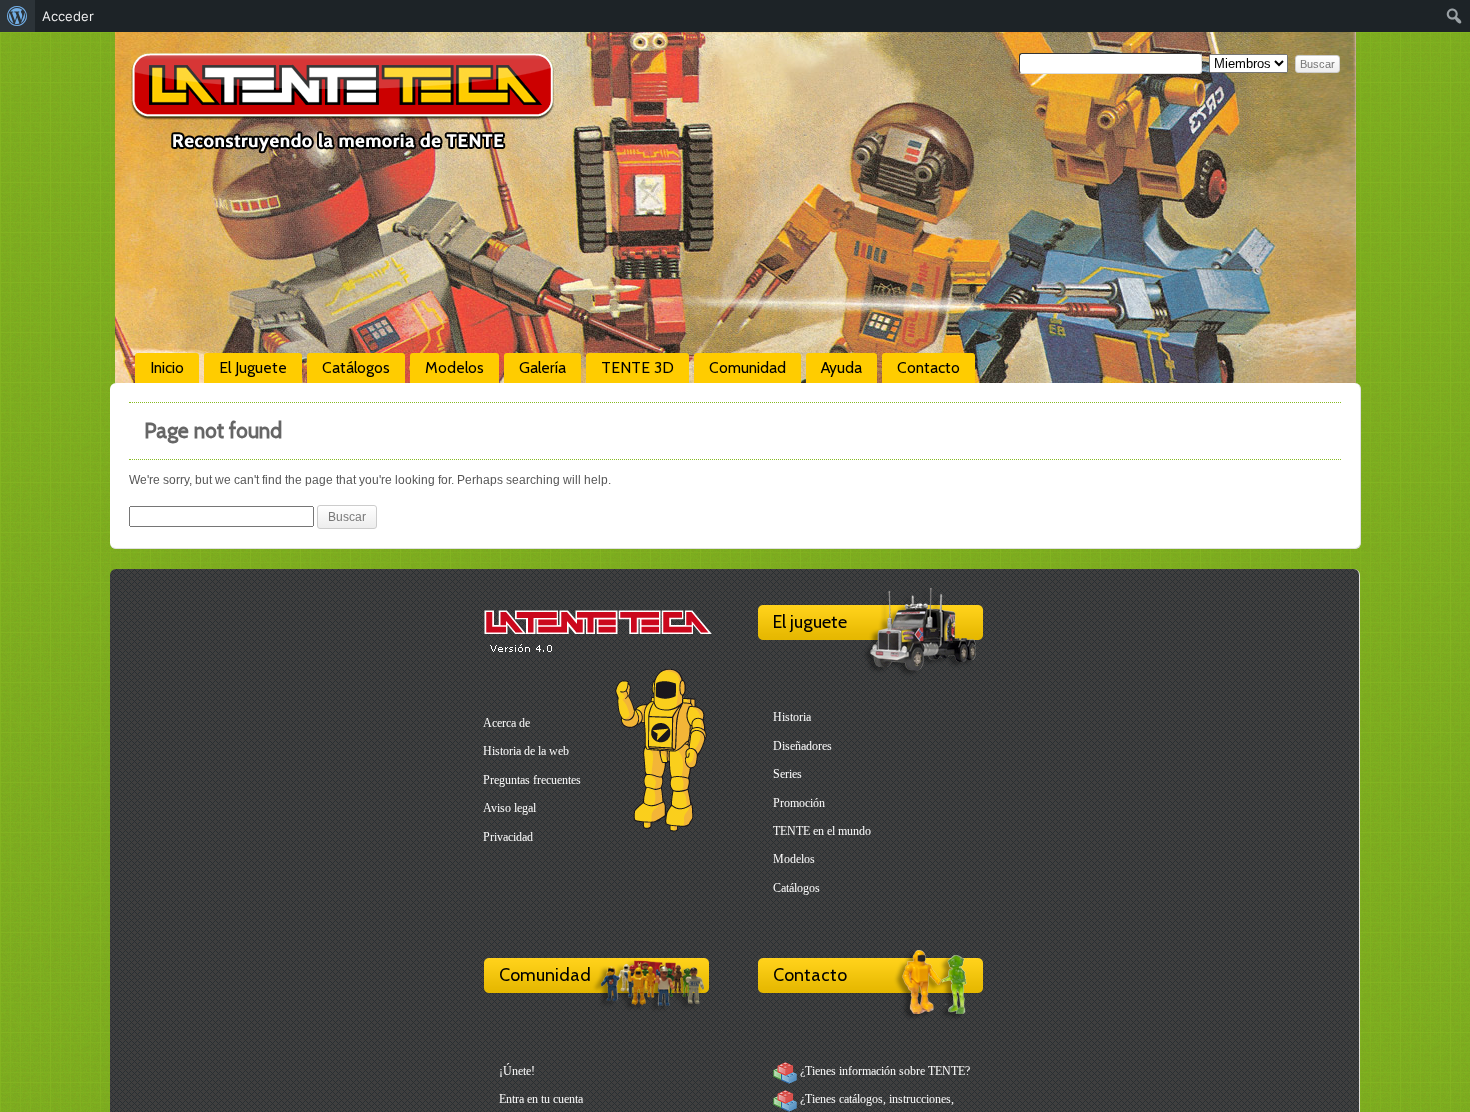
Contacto (928, 367)
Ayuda (841, 367)
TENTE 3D (637, 367)
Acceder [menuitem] (68, 16)
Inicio (167, 367)
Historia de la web (526, 751)
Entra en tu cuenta (541, 1099)
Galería (542, 367)
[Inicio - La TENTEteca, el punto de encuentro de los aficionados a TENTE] (342, 145)
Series (787, 774)
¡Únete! (517, 1071)
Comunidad (747, 367)
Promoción (799, 803)
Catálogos (356, 367)
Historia (792, 717)
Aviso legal (509, 808)
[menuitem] (17, 16)
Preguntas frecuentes (532, 780)
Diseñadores (802, 746)
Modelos (454, 367)
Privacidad (508, 837)
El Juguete (253, 367)
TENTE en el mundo (822, 831)
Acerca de (506, 723)
